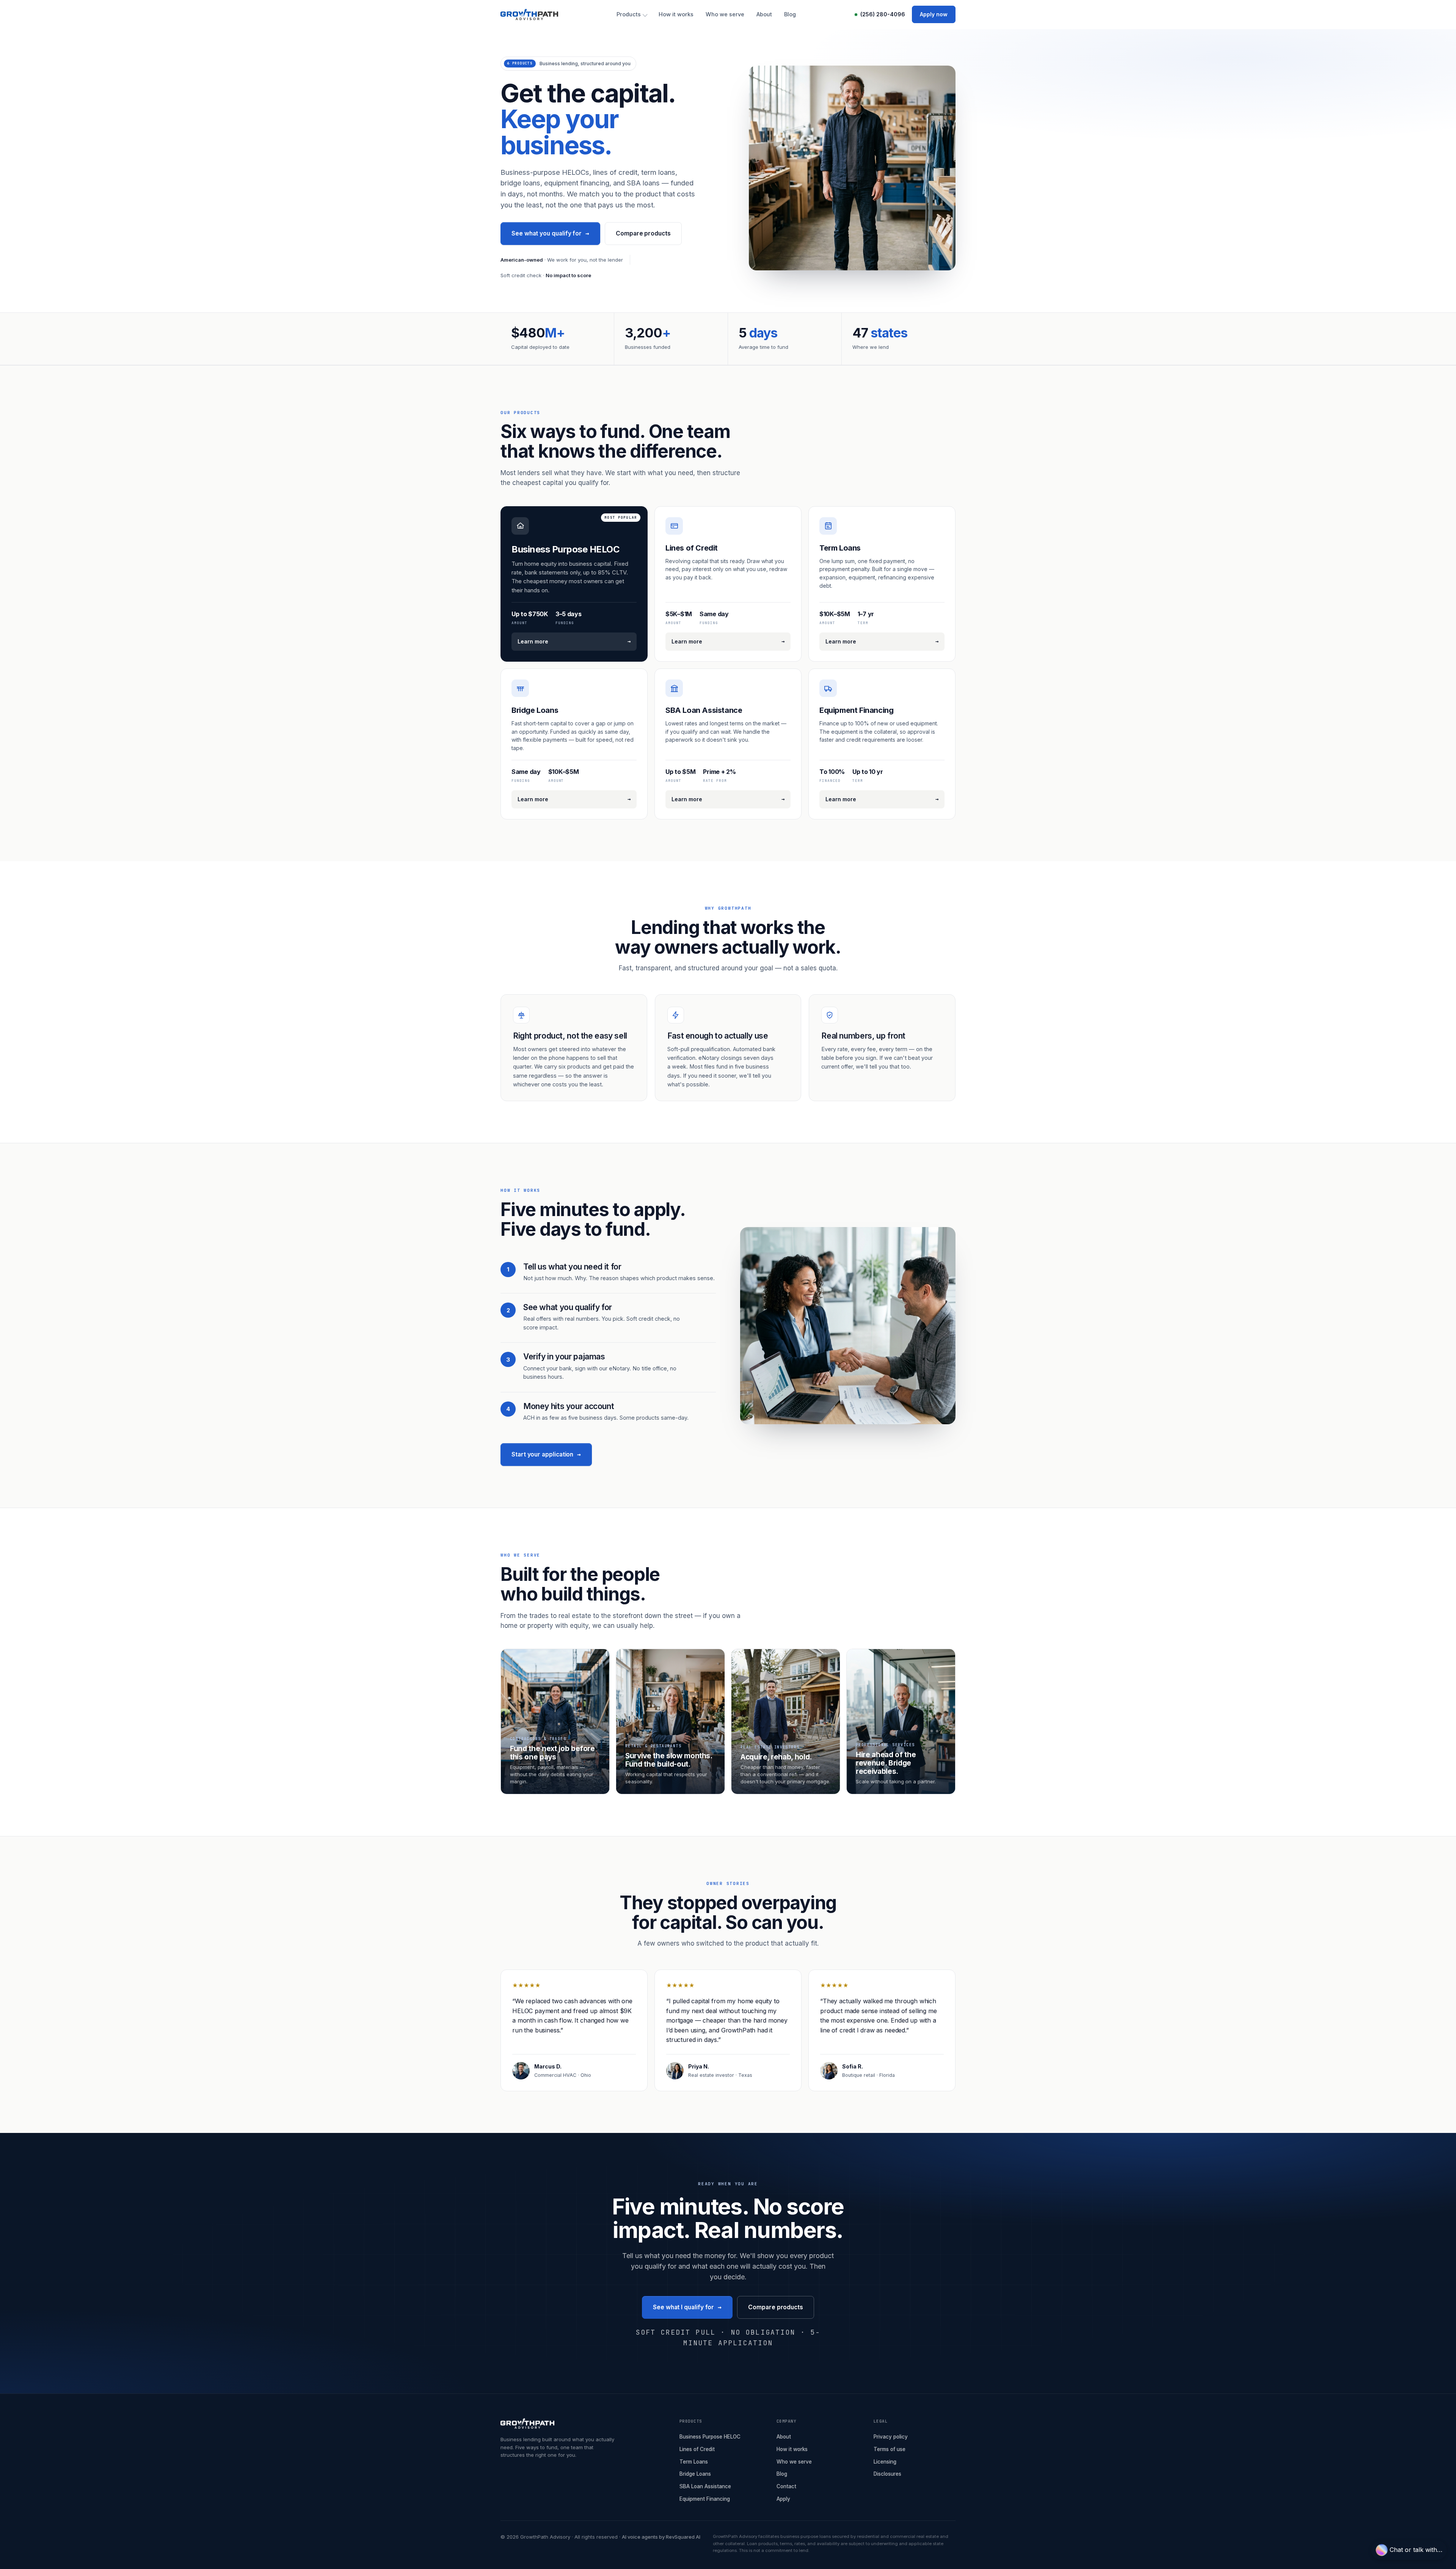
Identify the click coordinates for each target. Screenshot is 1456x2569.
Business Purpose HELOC (710, 2437)
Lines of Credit (697, 2449)
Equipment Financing (705, 2499)
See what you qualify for (550, 233)
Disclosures (887, 2474)
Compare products (643, 233)
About (764, 14)
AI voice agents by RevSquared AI (661, 2537)
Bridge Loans (695, 2474)
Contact (786, 2486)
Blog (790, 14)
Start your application (546, 1454)
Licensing (885, 2462)
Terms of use (890, 2449)
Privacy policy (891, 2437)
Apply (783, 2499)
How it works (676, 14)
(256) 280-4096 (883, 14)
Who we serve (725, 14)
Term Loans (694, 2462)
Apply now (934, 14)
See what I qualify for (687, 2307)
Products (629, 14)
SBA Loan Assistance (705, 2486)
